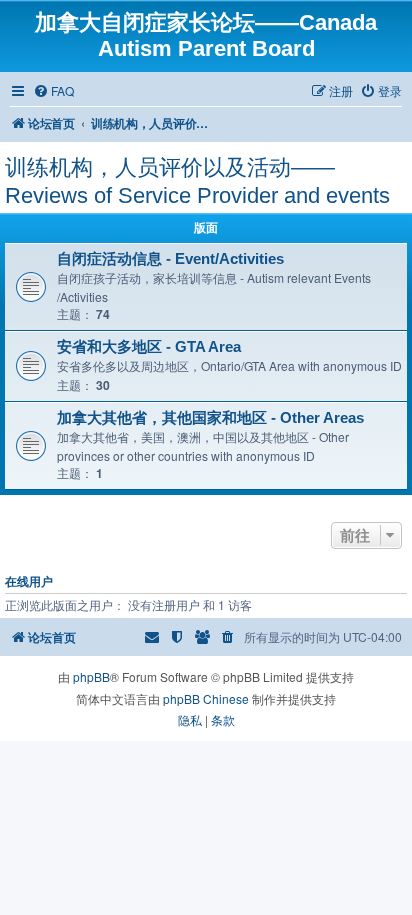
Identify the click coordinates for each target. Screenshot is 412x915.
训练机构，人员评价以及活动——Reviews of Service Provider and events (197, 181)
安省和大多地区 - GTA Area (149, 347)
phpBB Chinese (206, 698)
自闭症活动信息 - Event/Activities (170, 259)
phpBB (91, 676)
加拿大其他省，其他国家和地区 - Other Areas (210, 418)
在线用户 (29, 582)
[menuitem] (53, 91)
